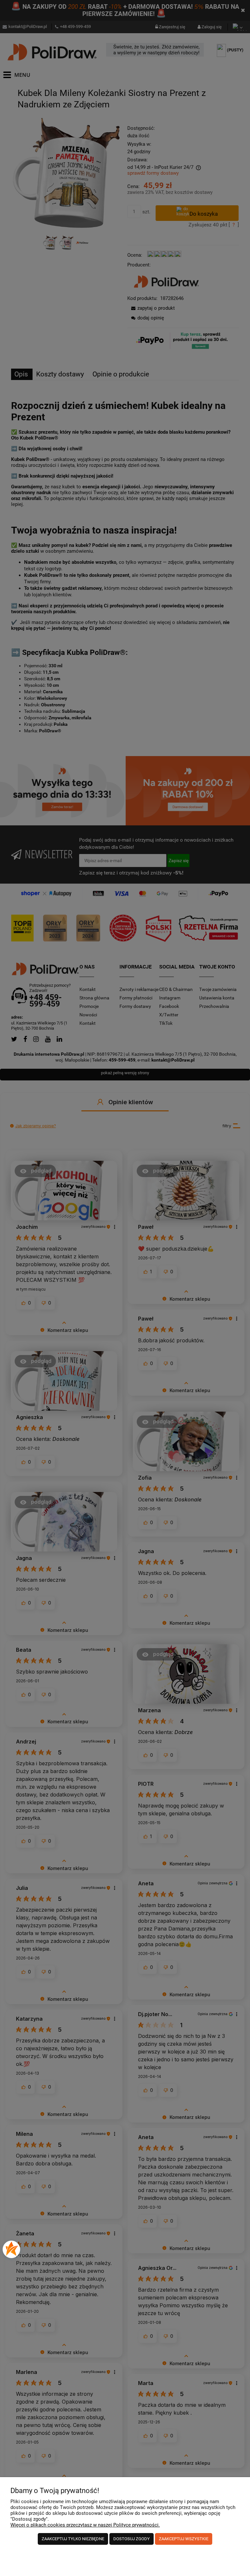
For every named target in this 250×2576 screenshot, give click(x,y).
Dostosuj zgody (132, 2539)
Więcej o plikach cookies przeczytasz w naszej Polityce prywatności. (85, 2525)
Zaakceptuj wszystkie (184, 2539)
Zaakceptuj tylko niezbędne (73, 2539)
